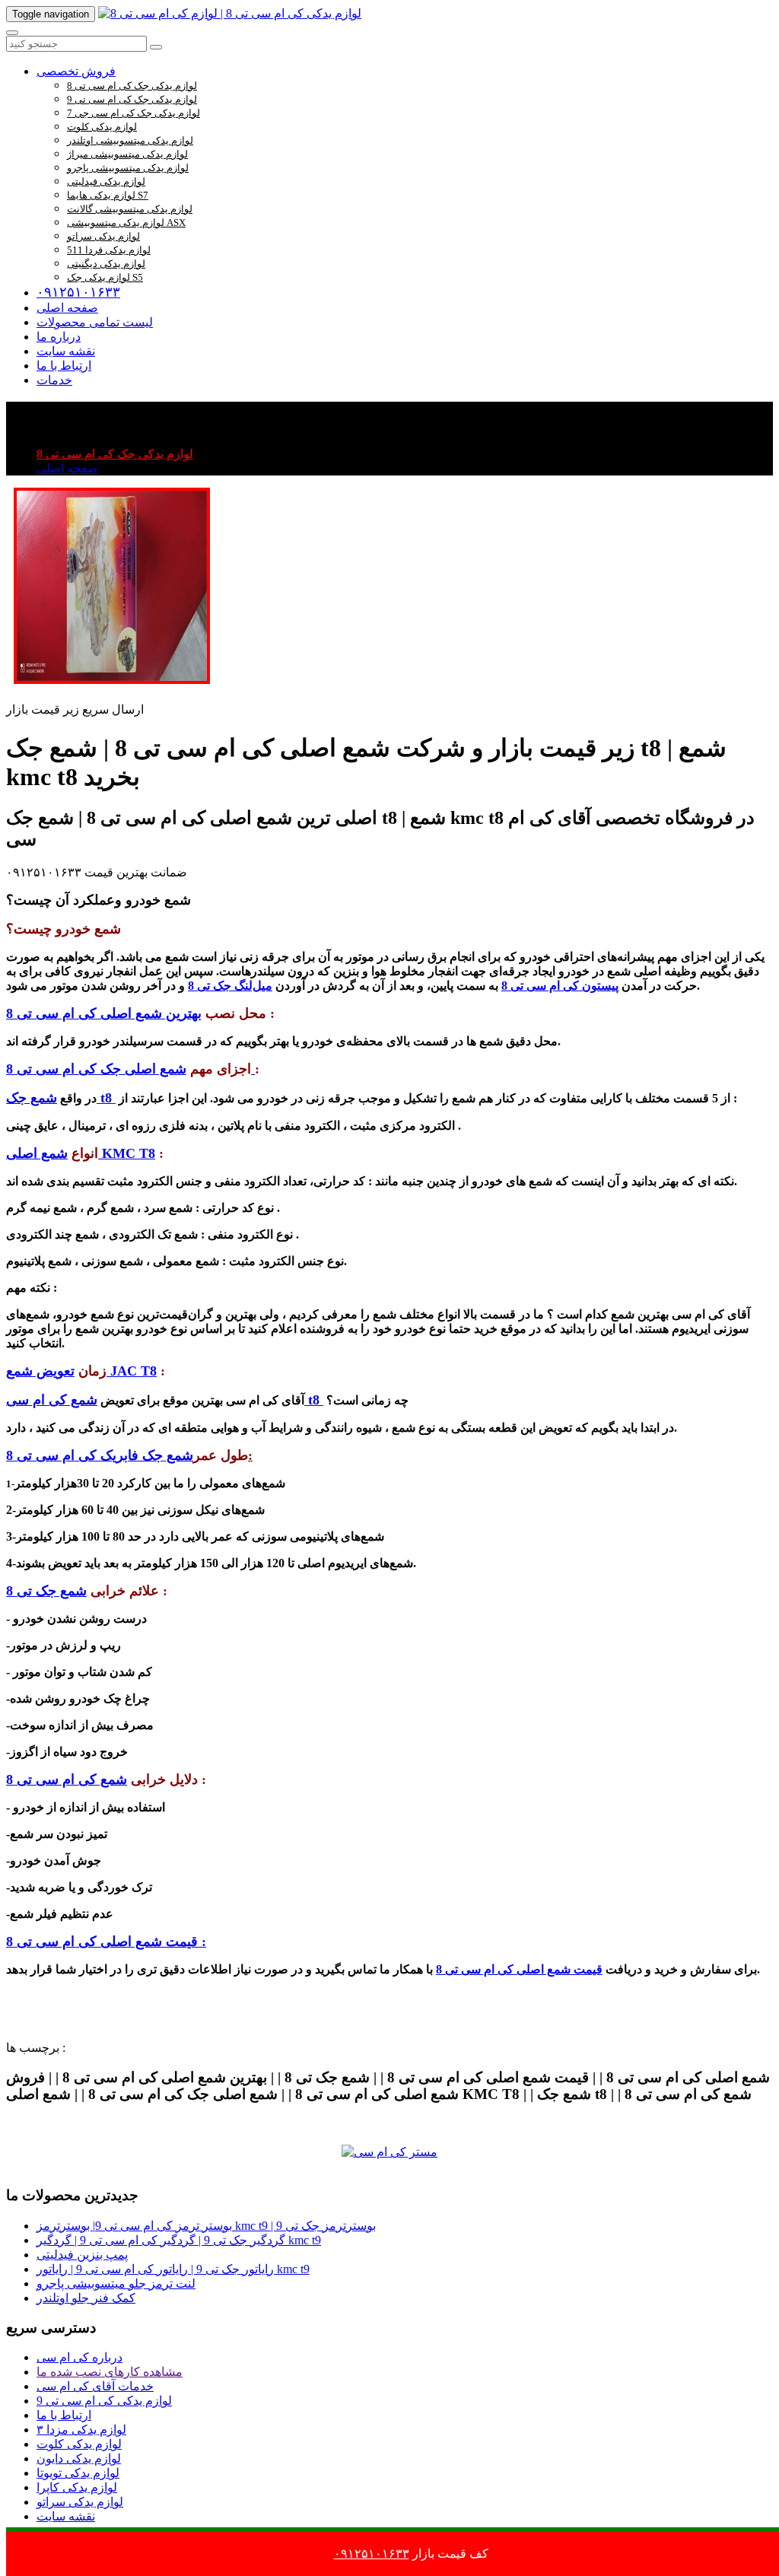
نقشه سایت (66, 351)
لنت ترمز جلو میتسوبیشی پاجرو (116, 2283)
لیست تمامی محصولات (95, 322)
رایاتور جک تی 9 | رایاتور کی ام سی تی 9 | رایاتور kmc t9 (173, 2269)
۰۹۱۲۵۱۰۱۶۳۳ (78, 292)
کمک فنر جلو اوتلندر (86, 2298)
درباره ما (59, 337)
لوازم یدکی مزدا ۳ (81, 2430)
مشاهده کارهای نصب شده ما (110, 2372)
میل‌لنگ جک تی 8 (230, 986)
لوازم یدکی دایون (79, 2458)
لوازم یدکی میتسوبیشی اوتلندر (130, 140)
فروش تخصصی (76, 71)
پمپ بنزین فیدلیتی (82, 2255)
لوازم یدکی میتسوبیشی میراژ (127, 154)
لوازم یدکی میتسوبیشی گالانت (130, 209)
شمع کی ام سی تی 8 (67, 1779)
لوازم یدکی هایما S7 (108, 195)
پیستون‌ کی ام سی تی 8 (560, 986)
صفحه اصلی (67, 308)
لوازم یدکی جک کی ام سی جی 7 (134, 113)
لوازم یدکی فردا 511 (109, 250)
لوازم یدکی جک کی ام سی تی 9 (132, 99)
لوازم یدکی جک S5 (105, 277)
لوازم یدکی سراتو (103, 236)
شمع (42, 1098)
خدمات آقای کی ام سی (95, 2386)
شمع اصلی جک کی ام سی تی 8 (130, 1069)
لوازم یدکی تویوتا (78, 2473)
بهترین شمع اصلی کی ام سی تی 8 (104, 1013)
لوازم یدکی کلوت (102, 127)
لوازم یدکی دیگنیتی (106, 264)
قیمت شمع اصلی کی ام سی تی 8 (519, 1969)
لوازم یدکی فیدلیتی (106, 181)
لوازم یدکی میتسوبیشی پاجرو (128, 168)
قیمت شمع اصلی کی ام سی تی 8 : (106, 1942)
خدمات (54, 380)
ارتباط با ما (64, 366)
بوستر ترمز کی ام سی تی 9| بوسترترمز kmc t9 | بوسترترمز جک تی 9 (206, 2226)
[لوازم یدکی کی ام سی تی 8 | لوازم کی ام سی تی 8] (230, 13)
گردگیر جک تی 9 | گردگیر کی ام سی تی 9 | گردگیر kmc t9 (179, 2240)
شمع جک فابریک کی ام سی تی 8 (100, 1455)
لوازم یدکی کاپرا (77, 2487)
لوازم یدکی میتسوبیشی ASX (126, 223)
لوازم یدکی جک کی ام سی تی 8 (132, 86)
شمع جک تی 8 (46, 1591)
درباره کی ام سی (79, 2357)
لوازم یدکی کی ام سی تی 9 (104, 2401)
